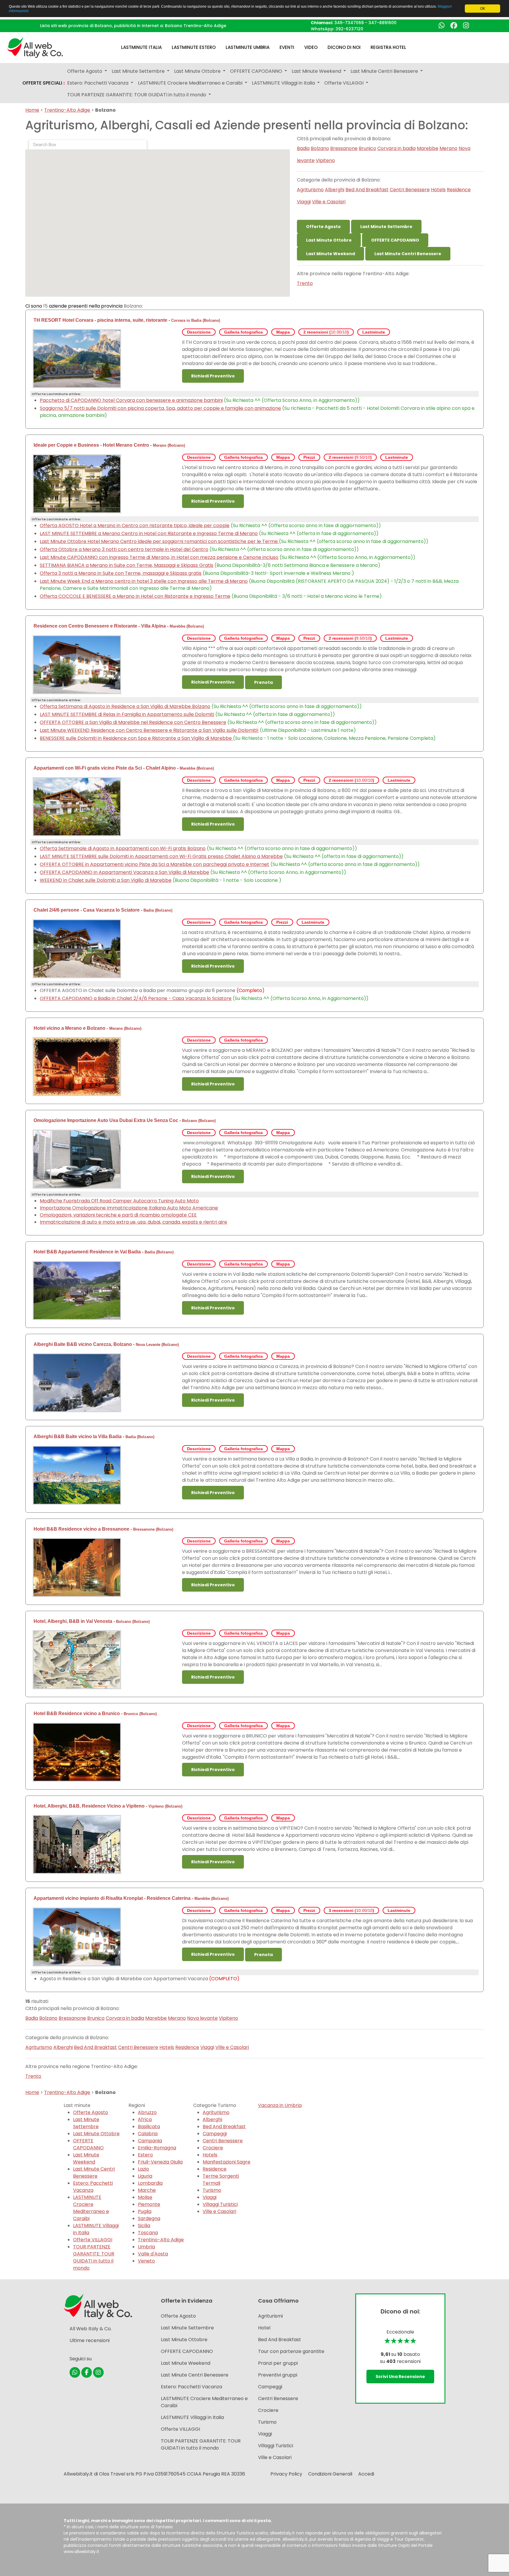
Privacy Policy (286, 2474)
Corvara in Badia (186, 320)
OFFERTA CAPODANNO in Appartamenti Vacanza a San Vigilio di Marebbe (124, 872)
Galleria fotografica (243, 332)
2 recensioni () (326, 332)
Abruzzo (147, 2112)
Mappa (283, 332)
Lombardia (150, 2183)
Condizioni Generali (330, 2474)
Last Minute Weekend (330, 254)
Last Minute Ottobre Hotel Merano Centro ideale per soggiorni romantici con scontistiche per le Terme (159, 541)
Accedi (366, 2474)
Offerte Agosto (323, 227)
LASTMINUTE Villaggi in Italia (192, 2417)
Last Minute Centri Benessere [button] (385, 71)
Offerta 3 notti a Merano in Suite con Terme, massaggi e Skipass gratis (121, 573)
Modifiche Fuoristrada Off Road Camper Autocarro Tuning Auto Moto (119, 1201)
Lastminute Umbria (248, 47)
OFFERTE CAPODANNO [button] (257, 71)
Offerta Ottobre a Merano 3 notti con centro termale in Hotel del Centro (124, 549)
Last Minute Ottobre (329, 240)
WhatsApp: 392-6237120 (337, 29)
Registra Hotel (388, 47)
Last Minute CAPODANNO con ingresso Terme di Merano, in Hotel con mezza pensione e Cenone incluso (159, 557)
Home (32, 110)
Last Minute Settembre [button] (139, 71)
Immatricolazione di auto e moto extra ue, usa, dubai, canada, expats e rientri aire (133, 1222)
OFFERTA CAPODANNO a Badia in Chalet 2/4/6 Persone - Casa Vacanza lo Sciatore (136, 998)
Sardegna (149, 2218)
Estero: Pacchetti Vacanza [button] (98, 83)
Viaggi (304, 202)
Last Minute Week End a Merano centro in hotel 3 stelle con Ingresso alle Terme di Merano (144, 581)
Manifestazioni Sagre (227, 2162)
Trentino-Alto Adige (67, 110)
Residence (459, 190)
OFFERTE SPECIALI (44, 83)
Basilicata (149, 2127)
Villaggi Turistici (220, 2204)
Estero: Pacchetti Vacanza (93, 2187)
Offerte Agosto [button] (85, 71)
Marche (147, 2190)
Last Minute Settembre (386, 227)
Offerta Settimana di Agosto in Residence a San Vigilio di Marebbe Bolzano (125, 706)
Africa (145, 2119)
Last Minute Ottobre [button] (198, 71)
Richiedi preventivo (213, 376)
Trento (305, 283)
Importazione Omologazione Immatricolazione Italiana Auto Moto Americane (129, 1208)
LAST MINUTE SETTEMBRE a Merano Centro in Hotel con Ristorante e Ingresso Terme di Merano (149, 533)
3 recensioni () (351, 1910)
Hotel (264, 2328)
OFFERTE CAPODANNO (395, 240)
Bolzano (320, 148)
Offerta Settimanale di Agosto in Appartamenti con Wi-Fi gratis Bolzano (123, 848)
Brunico (367, 148)
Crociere (213, 2148)
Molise (145, 2197)
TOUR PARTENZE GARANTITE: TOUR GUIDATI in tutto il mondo (94, 2257)
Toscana (148, 2233)
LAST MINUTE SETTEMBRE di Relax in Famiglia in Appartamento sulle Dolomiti (127, 714)
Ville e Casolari (329, 202)
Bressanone (344, 148)
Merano (448, 148)
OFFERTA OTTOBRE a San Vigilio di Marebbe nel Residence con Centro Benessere (133, 722)
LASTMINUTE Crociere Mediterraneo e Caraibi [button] (191, 83)
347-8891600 (382, 23)
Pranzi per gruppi (278, 2363)
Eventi (287, 47)
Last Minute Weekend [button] (317, 71)
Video (311, 47)
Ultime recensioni (90, 2340)
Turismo (212, 2190)
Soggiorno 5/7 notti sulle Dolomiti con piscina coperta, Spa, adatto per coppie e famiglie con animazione (160, 408)
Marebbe (428, 148)
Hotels (438, 190)
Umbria (146, 2247)
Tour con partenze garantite (291, 2351)
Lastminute (374, 332)
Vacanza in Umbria (280, 2105)
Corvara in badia (396, 148)
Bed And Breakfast (367, 190)
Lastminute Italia (141, 47)
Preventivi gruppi (278, 2375)
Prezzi (309, 457)
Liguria (145, 2176)
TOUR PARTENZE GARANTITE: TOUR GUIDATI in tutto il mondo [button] (137, 95)
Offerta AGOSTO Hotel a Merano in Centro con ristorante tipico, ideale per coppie (135, 525)
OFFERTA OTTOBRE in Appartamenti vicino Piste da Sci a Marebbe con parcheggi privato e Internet (154, 864)
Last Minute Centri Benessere (408, 254)
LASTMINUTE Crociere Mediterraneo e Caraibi (91, 2208)
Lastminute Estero (194, 47)
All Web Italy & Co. (91, 2329)
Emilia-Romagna (157, 2148)
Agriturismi (270, 2316)
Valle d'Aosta (153, 2254)
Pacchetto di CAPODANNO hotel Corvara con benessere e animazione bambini (131, 400)
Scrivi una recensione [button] (400, 2377)
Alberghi (335, 190)
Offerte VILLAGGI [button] (344, 83)
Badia (303, 148)
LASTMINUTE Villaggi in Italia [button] (284, 83)
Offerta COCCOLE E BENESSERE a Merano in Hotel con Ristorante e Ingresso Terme (135, 596)
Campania (150, 2141)
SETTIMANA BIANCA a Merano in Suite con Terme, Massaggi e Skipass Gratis (127, 565)
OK (483, 9)
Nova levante (202, 2018)
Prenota (263, 682)
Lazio (143, 2169)
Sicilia (144, 2226)
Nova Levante (148, 1345)
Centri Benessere (410, 190)
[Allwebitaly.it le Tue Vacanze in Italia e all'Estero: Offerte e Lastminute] (35, 47)
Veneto (146, 2261)
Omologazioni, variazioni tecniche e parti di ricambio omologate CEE (118, 1215)
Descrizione (199, 332)
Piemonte (149, 2204)
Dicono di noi (344, 47)
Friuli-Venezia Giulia (160, 2162)
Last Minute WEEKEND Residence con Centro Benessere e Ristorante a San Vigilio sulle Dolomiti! (149, 730)
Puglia (145, 2211)
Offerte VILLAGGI (93, 2240)
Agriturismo (310, 190)
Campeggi (215, 2134)
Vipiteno (325, 160)
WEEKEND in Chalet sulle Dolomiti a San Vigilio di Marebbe (106, 880)
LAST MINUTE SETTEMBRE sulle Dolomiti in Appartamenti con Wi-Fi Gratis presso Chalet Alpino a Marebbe (161, 856)
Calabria (148, 2134)
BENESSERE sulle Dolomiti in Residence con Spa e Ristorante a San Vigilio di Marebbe (136, 738)
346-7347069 (349, 23)
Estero (145, 2155)
